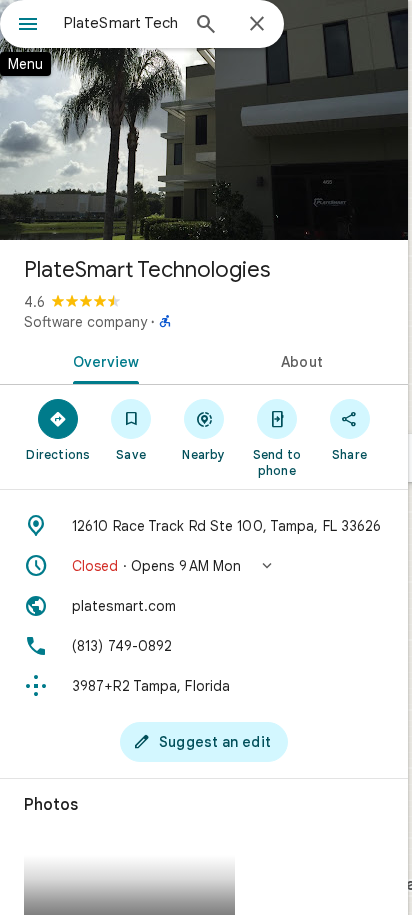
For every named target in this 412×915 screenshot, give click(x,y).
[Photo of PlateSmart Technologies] (204, 120)
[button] (204, 566)
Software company (85, 322)
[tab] (102, 360)
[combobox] (121, 23)
